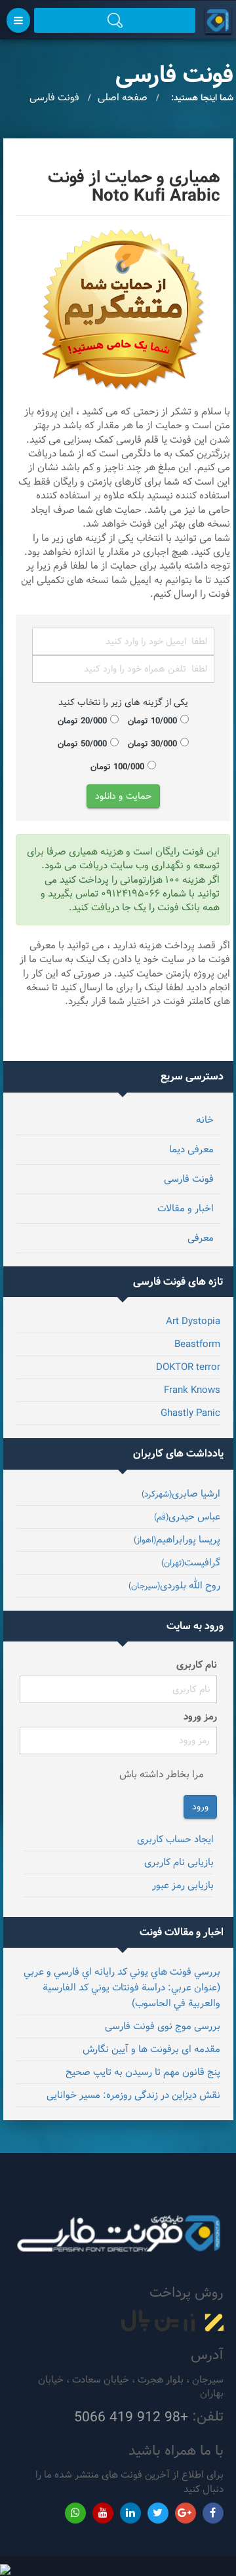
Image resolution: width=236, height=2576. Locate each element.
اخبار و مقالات (186, 1208)
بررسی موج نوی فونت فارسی (163, 2026)
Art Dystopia (193, 1321)
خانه (205, 1120)
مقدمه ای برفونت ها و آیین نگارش (151, 2049)
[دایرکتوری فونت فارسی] (216, 20)
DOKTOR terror (188, 1367)
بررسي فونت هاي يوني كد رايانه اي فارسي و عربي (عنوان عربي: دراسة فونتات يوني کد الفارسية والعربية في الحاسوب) (122, 1987)
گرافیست (191, 1562)
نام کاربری (197, 1665)
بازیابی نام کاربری (179, 1862)
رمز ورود (200, 1717)
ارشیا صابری (181, 1494)
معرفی (201, 1238)
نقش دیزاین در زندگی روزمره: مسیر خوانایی (133, 2095)
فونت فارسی (189, 1179)
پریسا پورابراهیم (177, 1540)
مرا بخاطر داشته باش (162, 1774)
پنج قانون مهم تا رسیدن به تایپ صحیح (143, 2072)
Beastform (197, 1344)
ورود (200, 1807)
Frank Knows (192, 1390)
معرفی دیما (191, 1149)
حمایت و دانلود (123, 796)
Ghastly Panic (190, 1413)
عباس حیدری (187, 1517)
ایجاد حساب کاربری (175, 1839)
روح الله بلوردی (174, 1585)
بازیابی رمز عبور (183, 1885)
